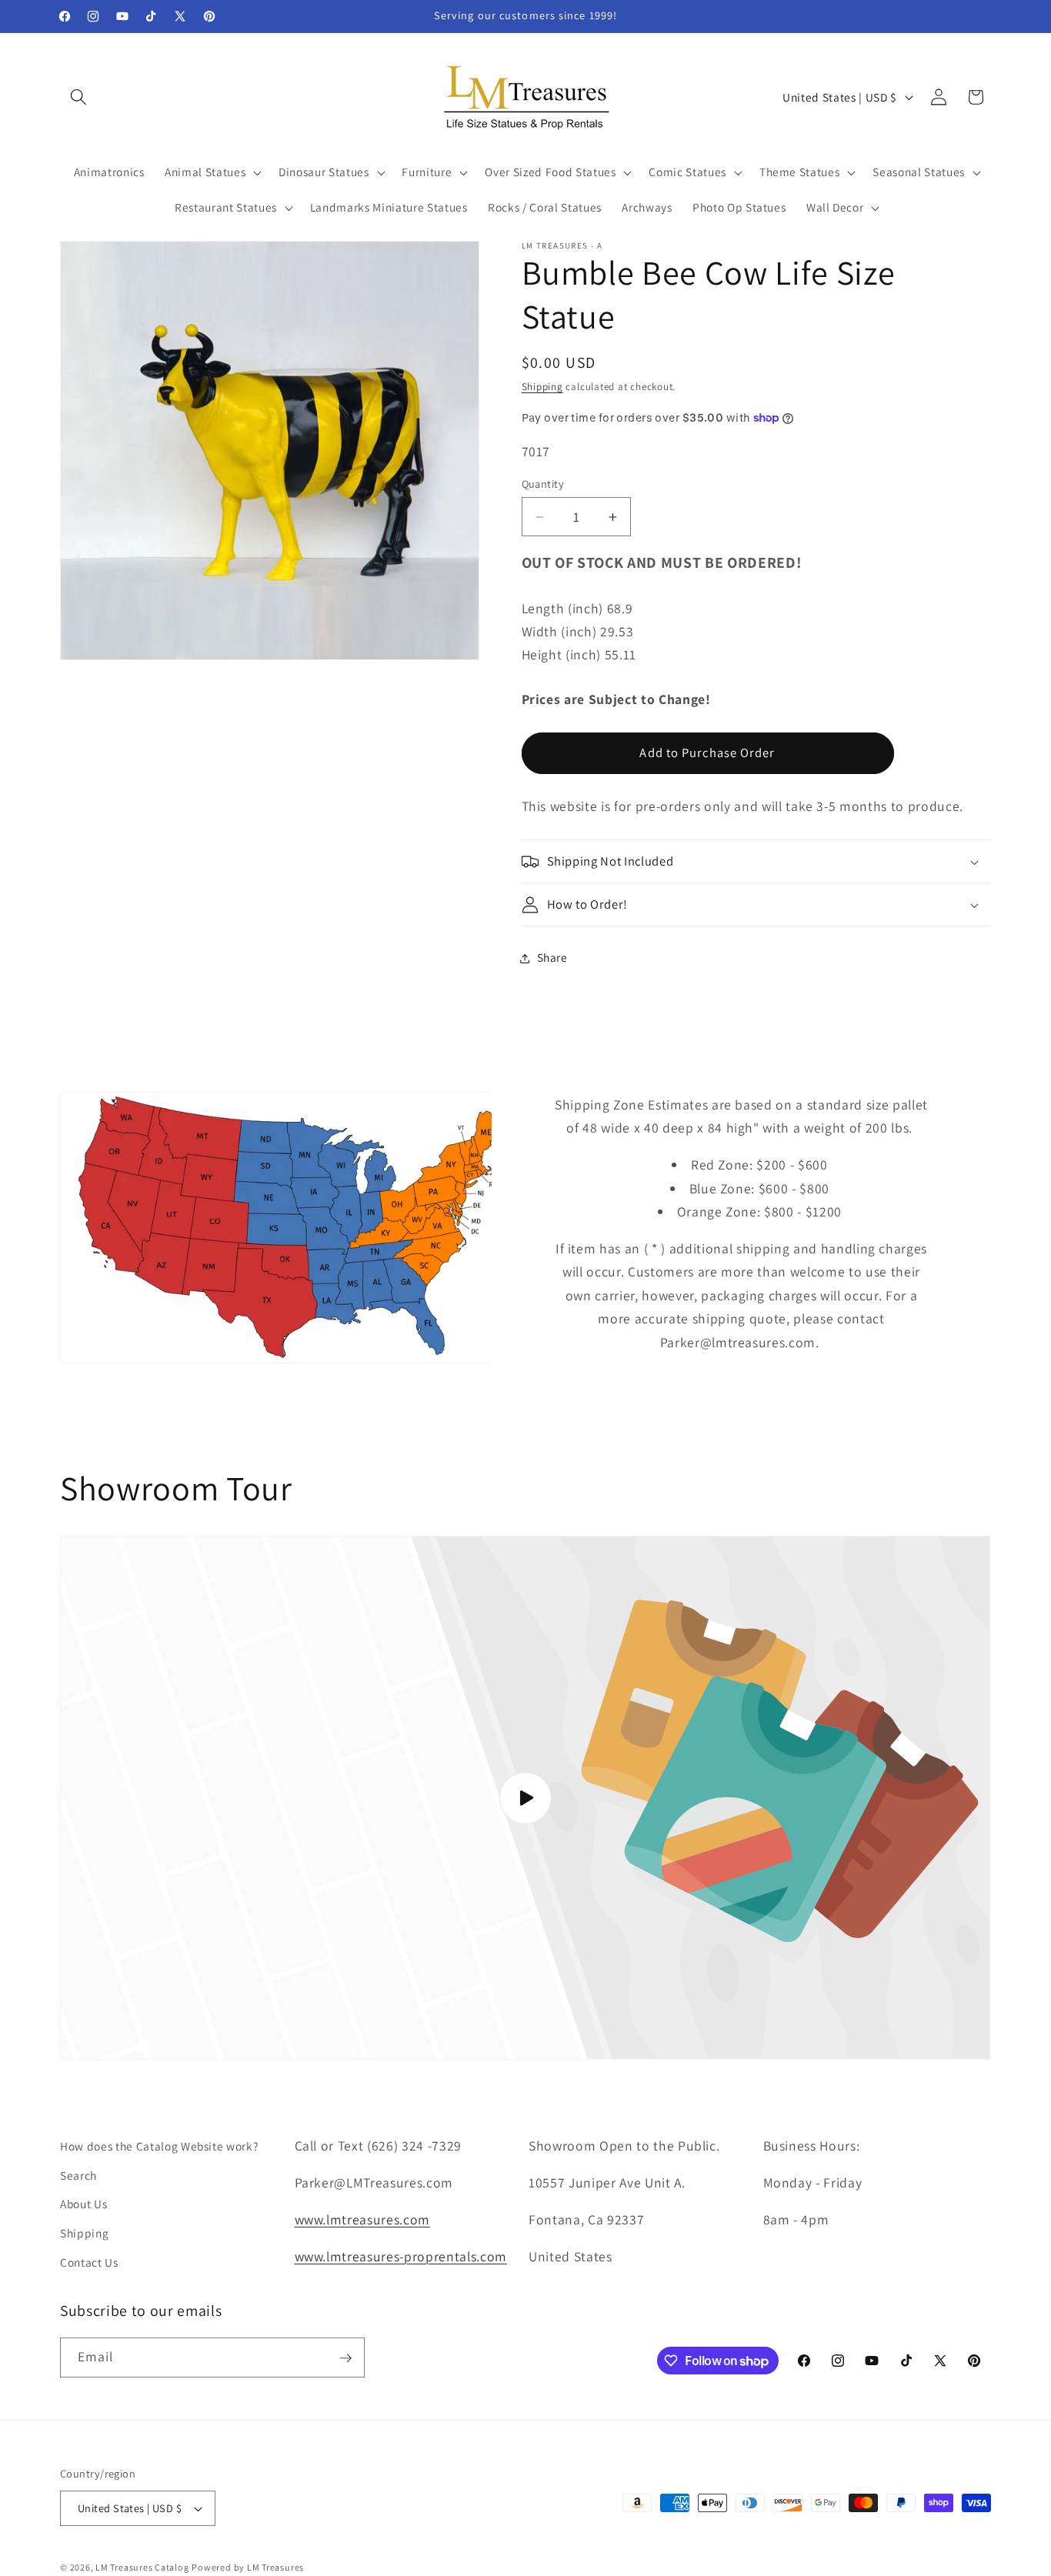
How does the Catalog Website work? (159, 2146)
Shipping (542, 387)
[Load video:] (525, 1798)
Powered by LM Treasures (248, 2567)
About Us (83, 2204)
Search (78, 2174)
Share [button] (552, 958)
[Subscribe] (345, 2358)
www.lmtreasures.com (363, 2219)
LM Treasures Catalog (142, 2567)
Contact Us (89, 2261)
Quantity (543, 484)
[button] (78, 97)
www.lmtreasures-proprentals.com (401, 2256)
